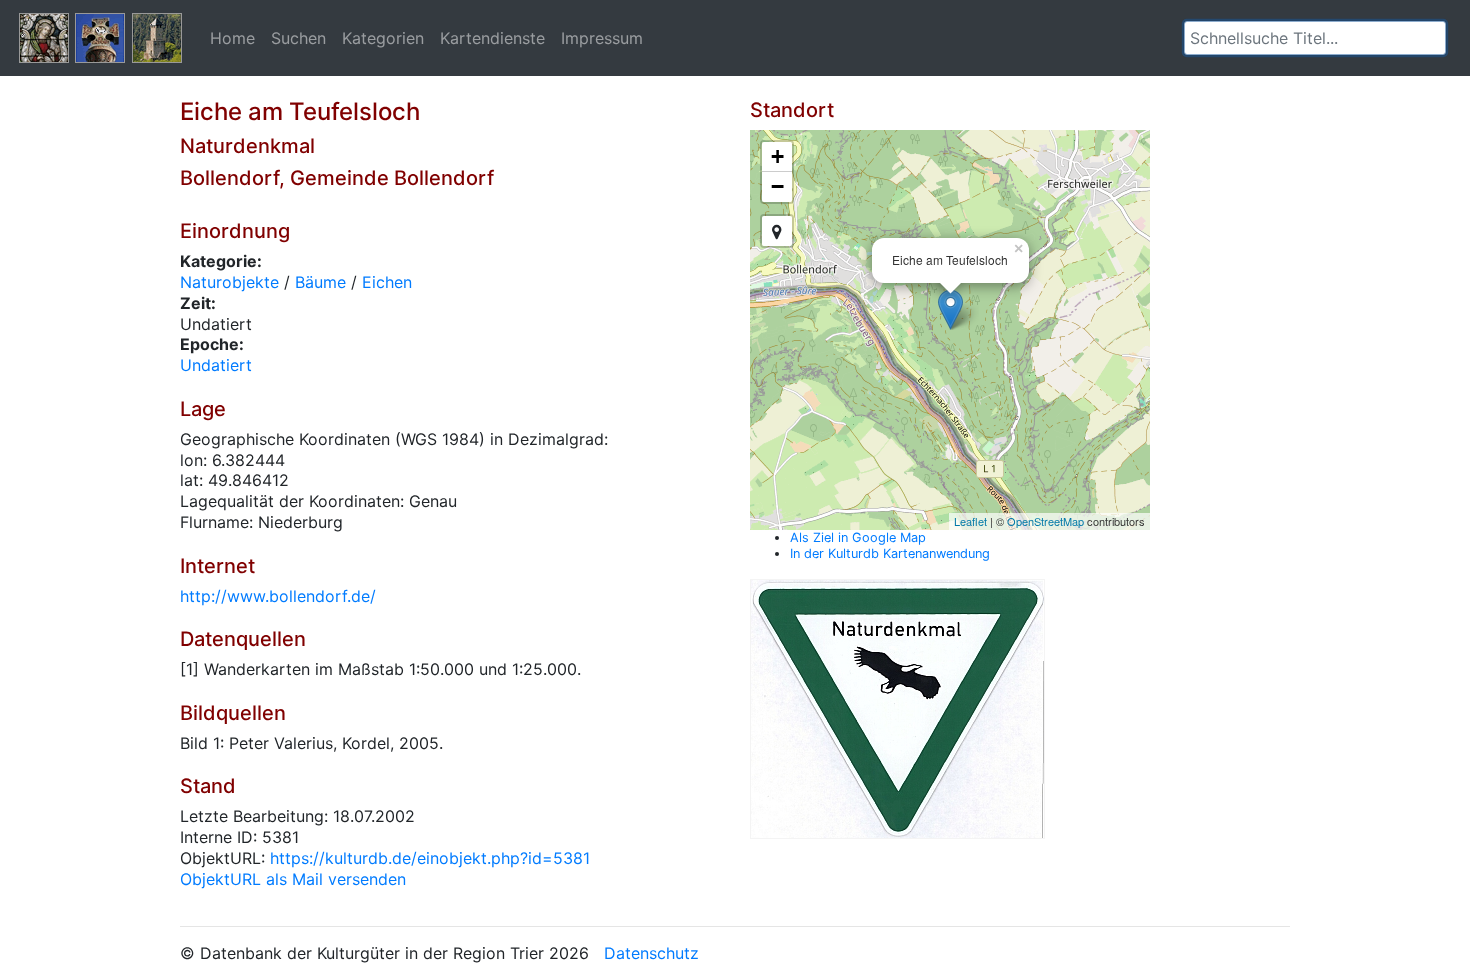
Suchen (298, 38)
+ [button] (777, 156)
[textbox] (1315, 38)
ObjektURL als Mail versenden (293, 879)
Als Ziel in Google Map (858, 537)
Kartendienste (492, 38)
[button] (1431, 38)
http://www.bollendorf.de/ (278, 596)
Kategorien (383, 38)
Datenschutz (651, 953)
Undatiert (216, 365)
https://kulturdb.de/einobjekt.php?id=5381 (430, 858)
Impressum (602, 38)
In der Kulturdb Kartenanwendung (890, 553)
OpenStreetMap (1045, 521)
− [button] (777, 186)
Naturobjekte (229, 282)
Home (232, 38)
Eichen (387, 282)
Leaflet (970, 521)
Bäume (320, 282)
